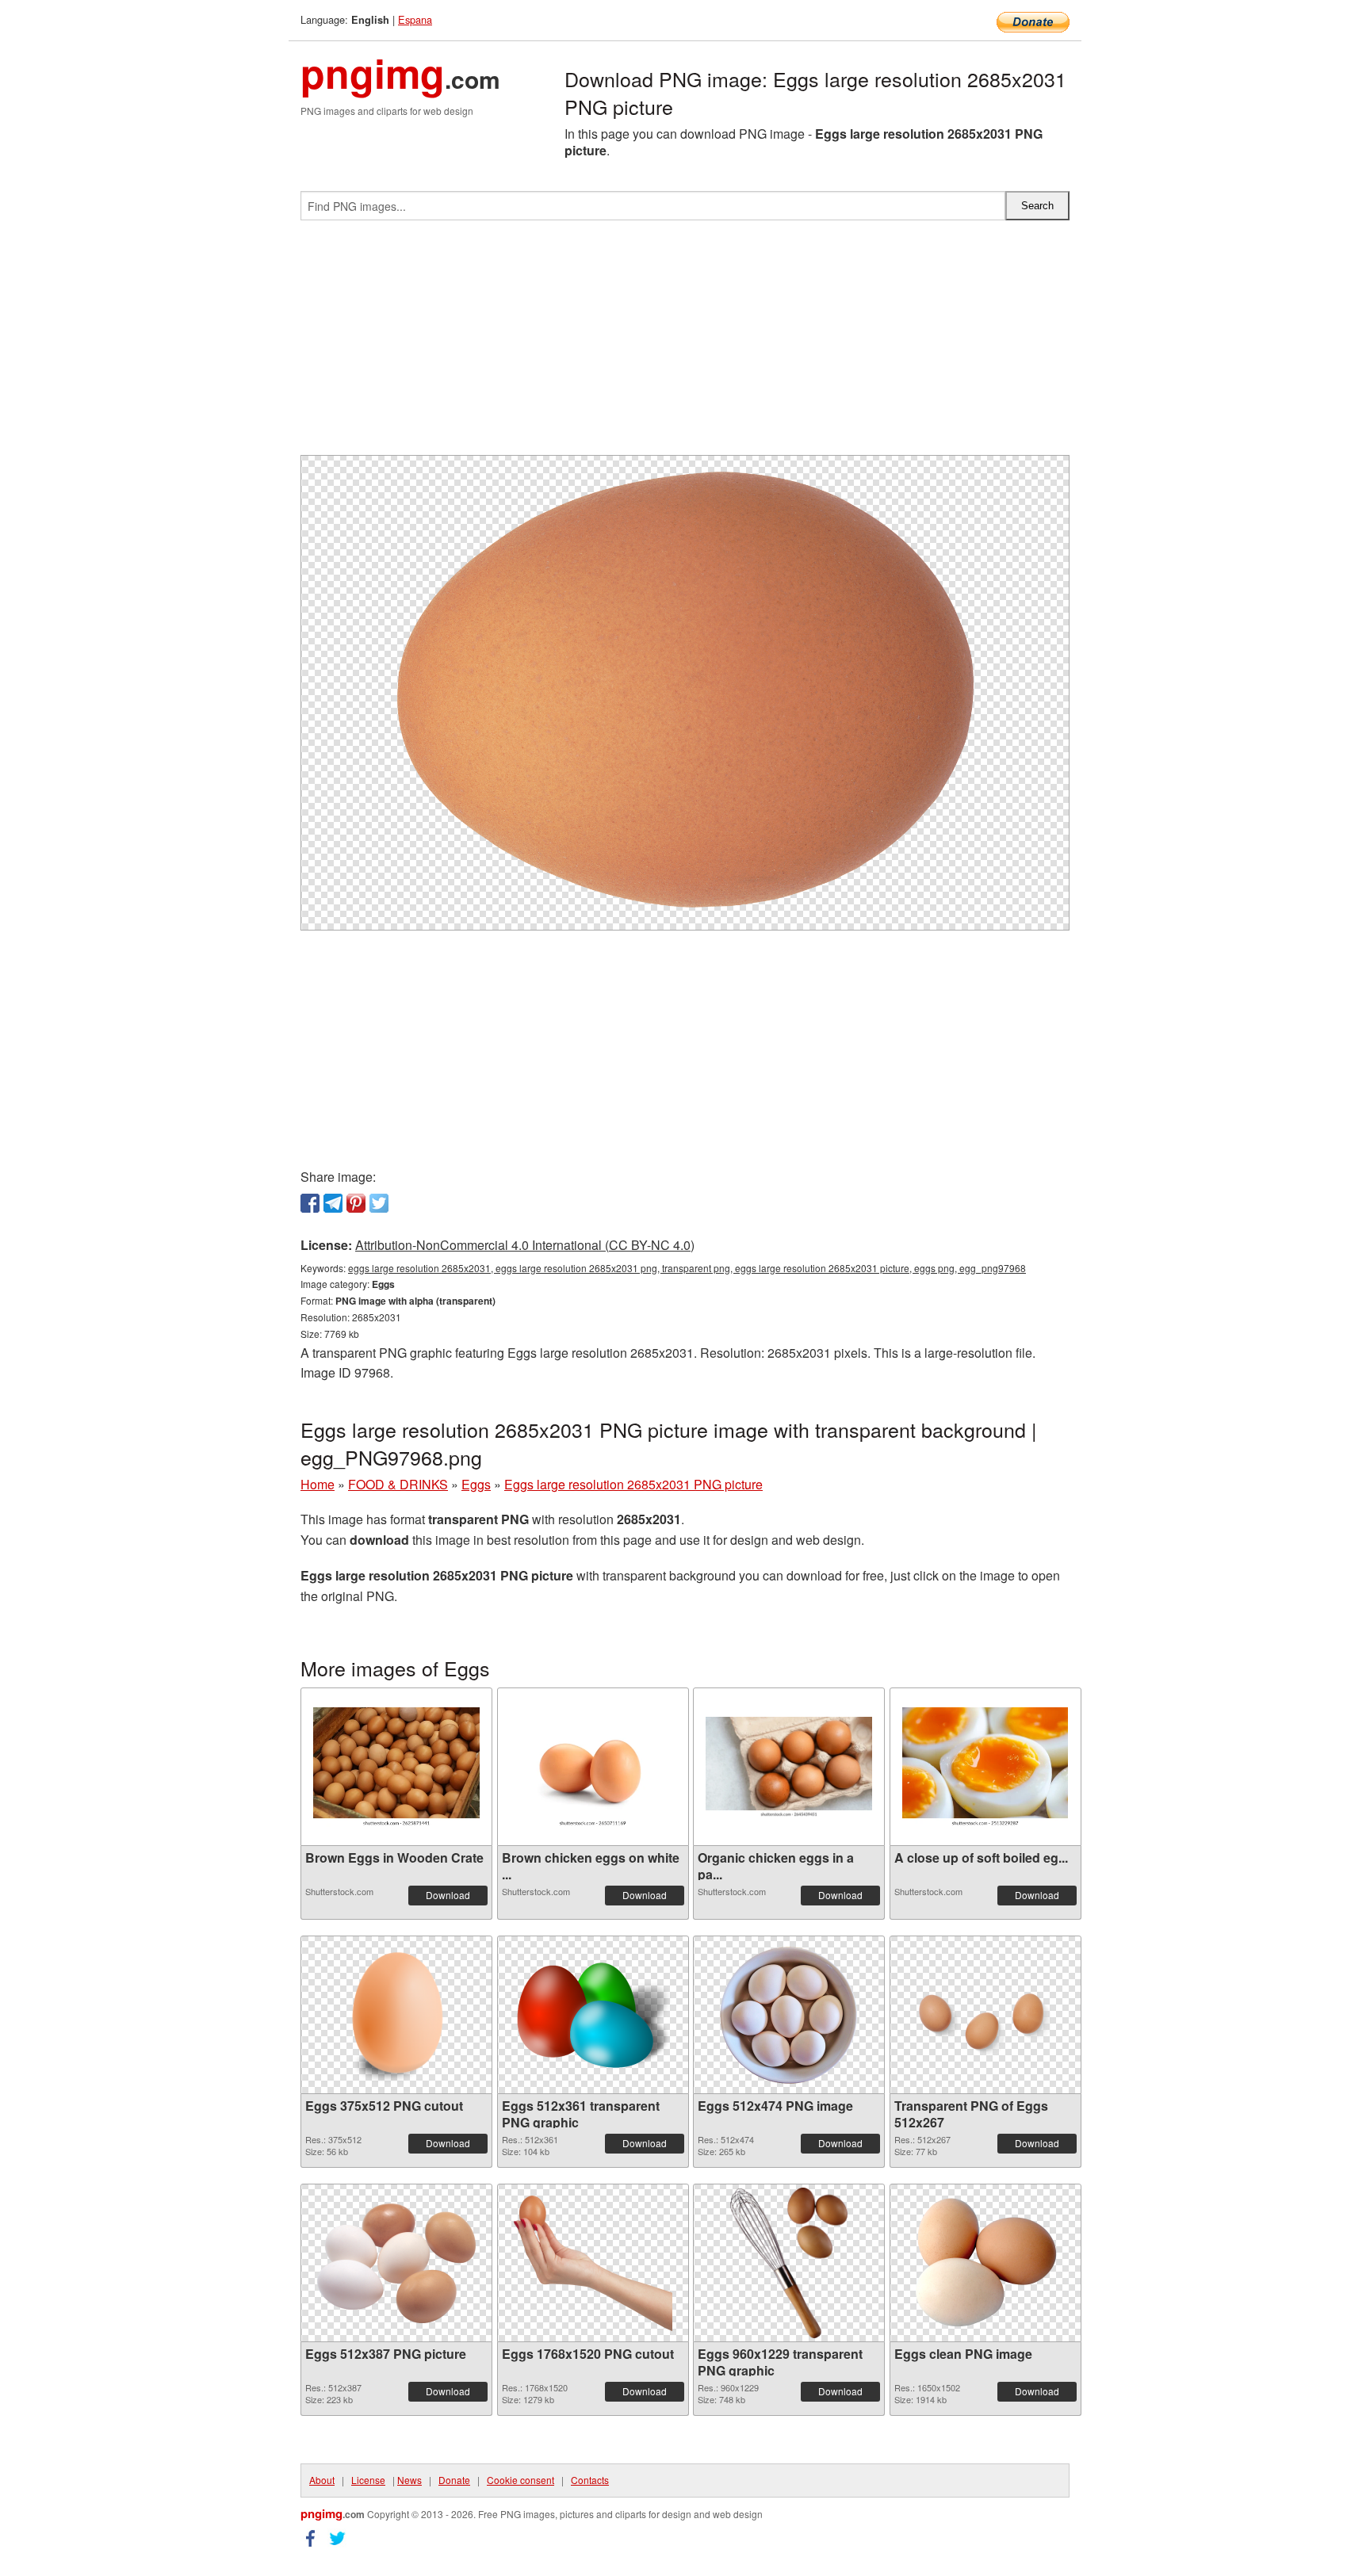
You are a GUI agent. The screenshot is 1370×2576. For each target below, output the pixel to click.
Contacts (590, 2480)
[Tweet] (379, 1203)
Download (448, 1895)
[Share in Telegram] (333, 1203)
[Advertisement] (685, 344)
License (368, 2480)
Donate (454, 2480)
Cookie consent (520, 2480)
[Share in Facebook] (310, 1203)
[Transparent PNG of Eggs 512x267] (985, 2015)
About (322, 2480)
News (409, 2480)
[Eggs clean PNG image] (985, 2263)
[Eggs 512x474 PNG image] (789, 2015)
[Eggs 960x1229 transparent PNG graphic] (789, 2263)
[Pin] (356, 1203)
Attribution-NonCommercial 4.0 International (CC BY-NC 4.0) (525, 1245)
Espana (415, 19)
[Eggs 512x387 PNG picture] (396, 2263)
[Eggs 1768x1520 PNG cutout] (593, 2263)
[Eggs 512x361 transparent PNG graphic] (593, 2015)
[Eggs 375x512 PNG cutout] (397, 2015)
